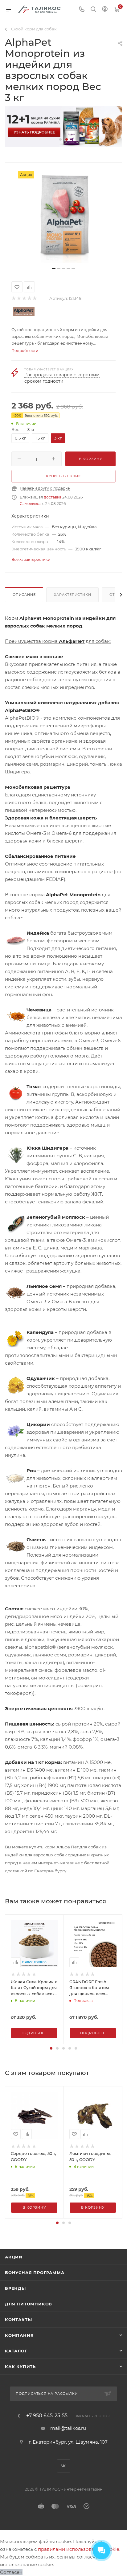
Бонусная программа (35, 2273)
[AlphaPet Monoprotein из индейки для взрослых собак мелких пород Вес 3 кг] (63, 217)
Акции (14, 2257)
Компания (19, 2335)
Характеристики (72, 595)
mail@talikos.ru (68, 2428)
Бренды (15, 2288)
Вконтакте (64, 2466)
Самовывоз (31, 504)
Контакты (18, 2320)
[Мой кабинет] (105, 10)
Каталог (16, 2351)
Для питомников (29, 2304)
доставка (53, 497)
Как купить (20, 2367)
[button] (60, 139)
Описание (24, 595)
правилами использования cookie (79, 2549)
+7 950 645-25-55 (47, 2416)
